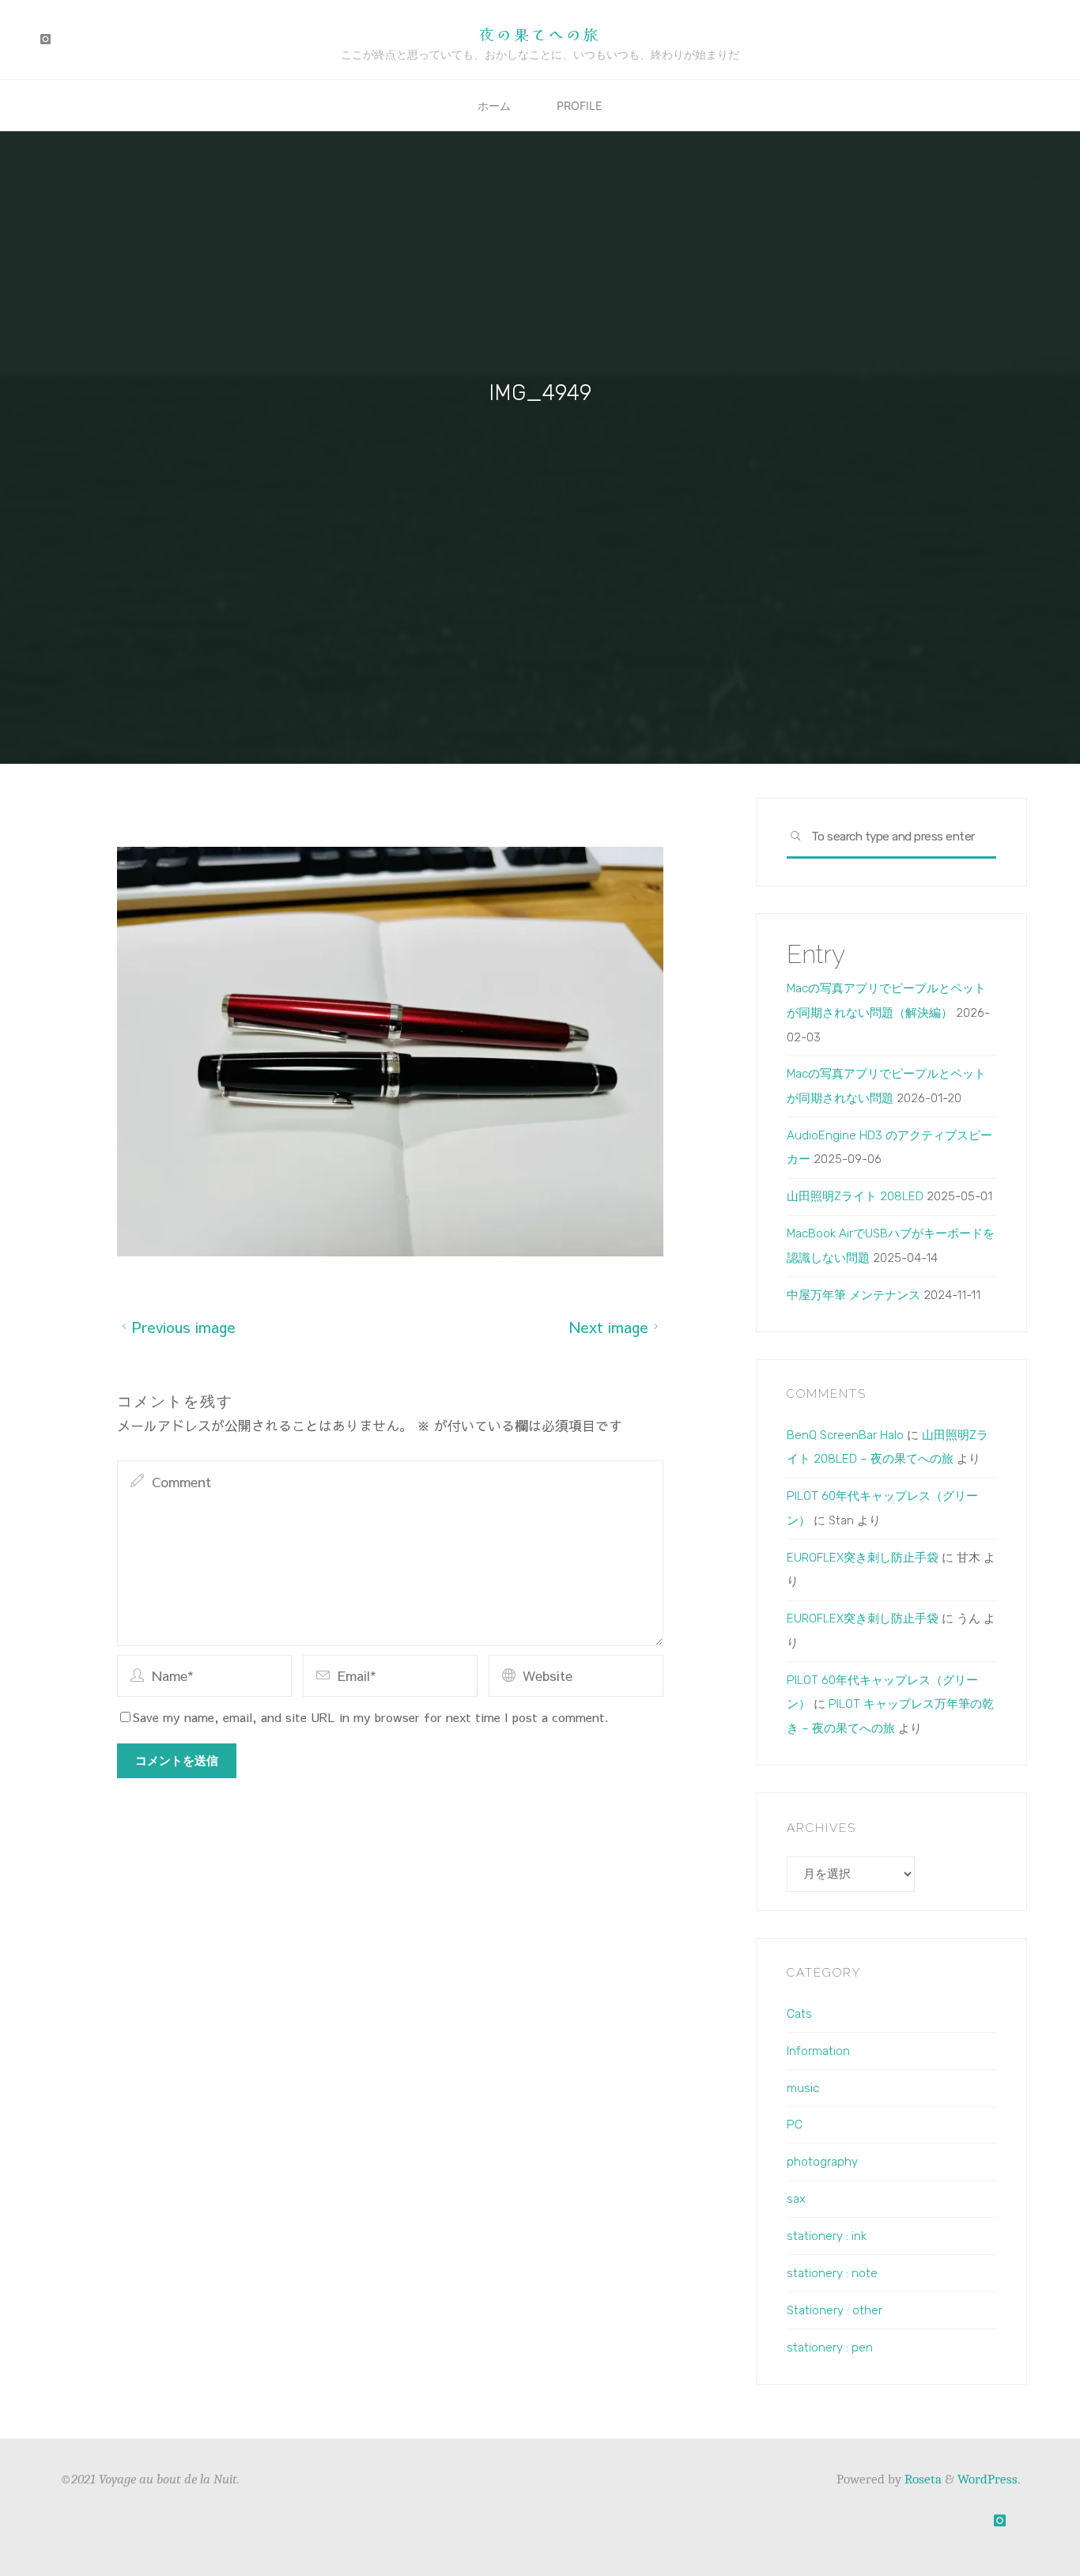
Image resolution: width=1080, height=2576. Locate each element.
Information (818, 2051)
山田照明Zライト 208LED (855, 1196)
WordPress (987, 2479)
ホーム (494, 106)
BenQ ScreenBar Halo (845, 1435)
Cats (799, 2014)
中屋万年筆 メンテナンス (853, 1295)
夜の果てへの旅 (540, 34)
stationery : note (832, 2273)
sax (796, 2199)
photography (822, 2162)
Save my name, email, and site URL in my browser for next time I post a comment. (371, 1717)
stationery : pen (830, 2347)
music (803, 2088)
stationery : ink (827, 2236)
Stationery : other (835, 2310)
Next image (608, 1326)
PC (795, 2125)
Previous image (184, 1326)
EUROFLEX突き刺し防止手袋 (863, 1558)
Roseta (921, 2479)
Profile (580, 106)
